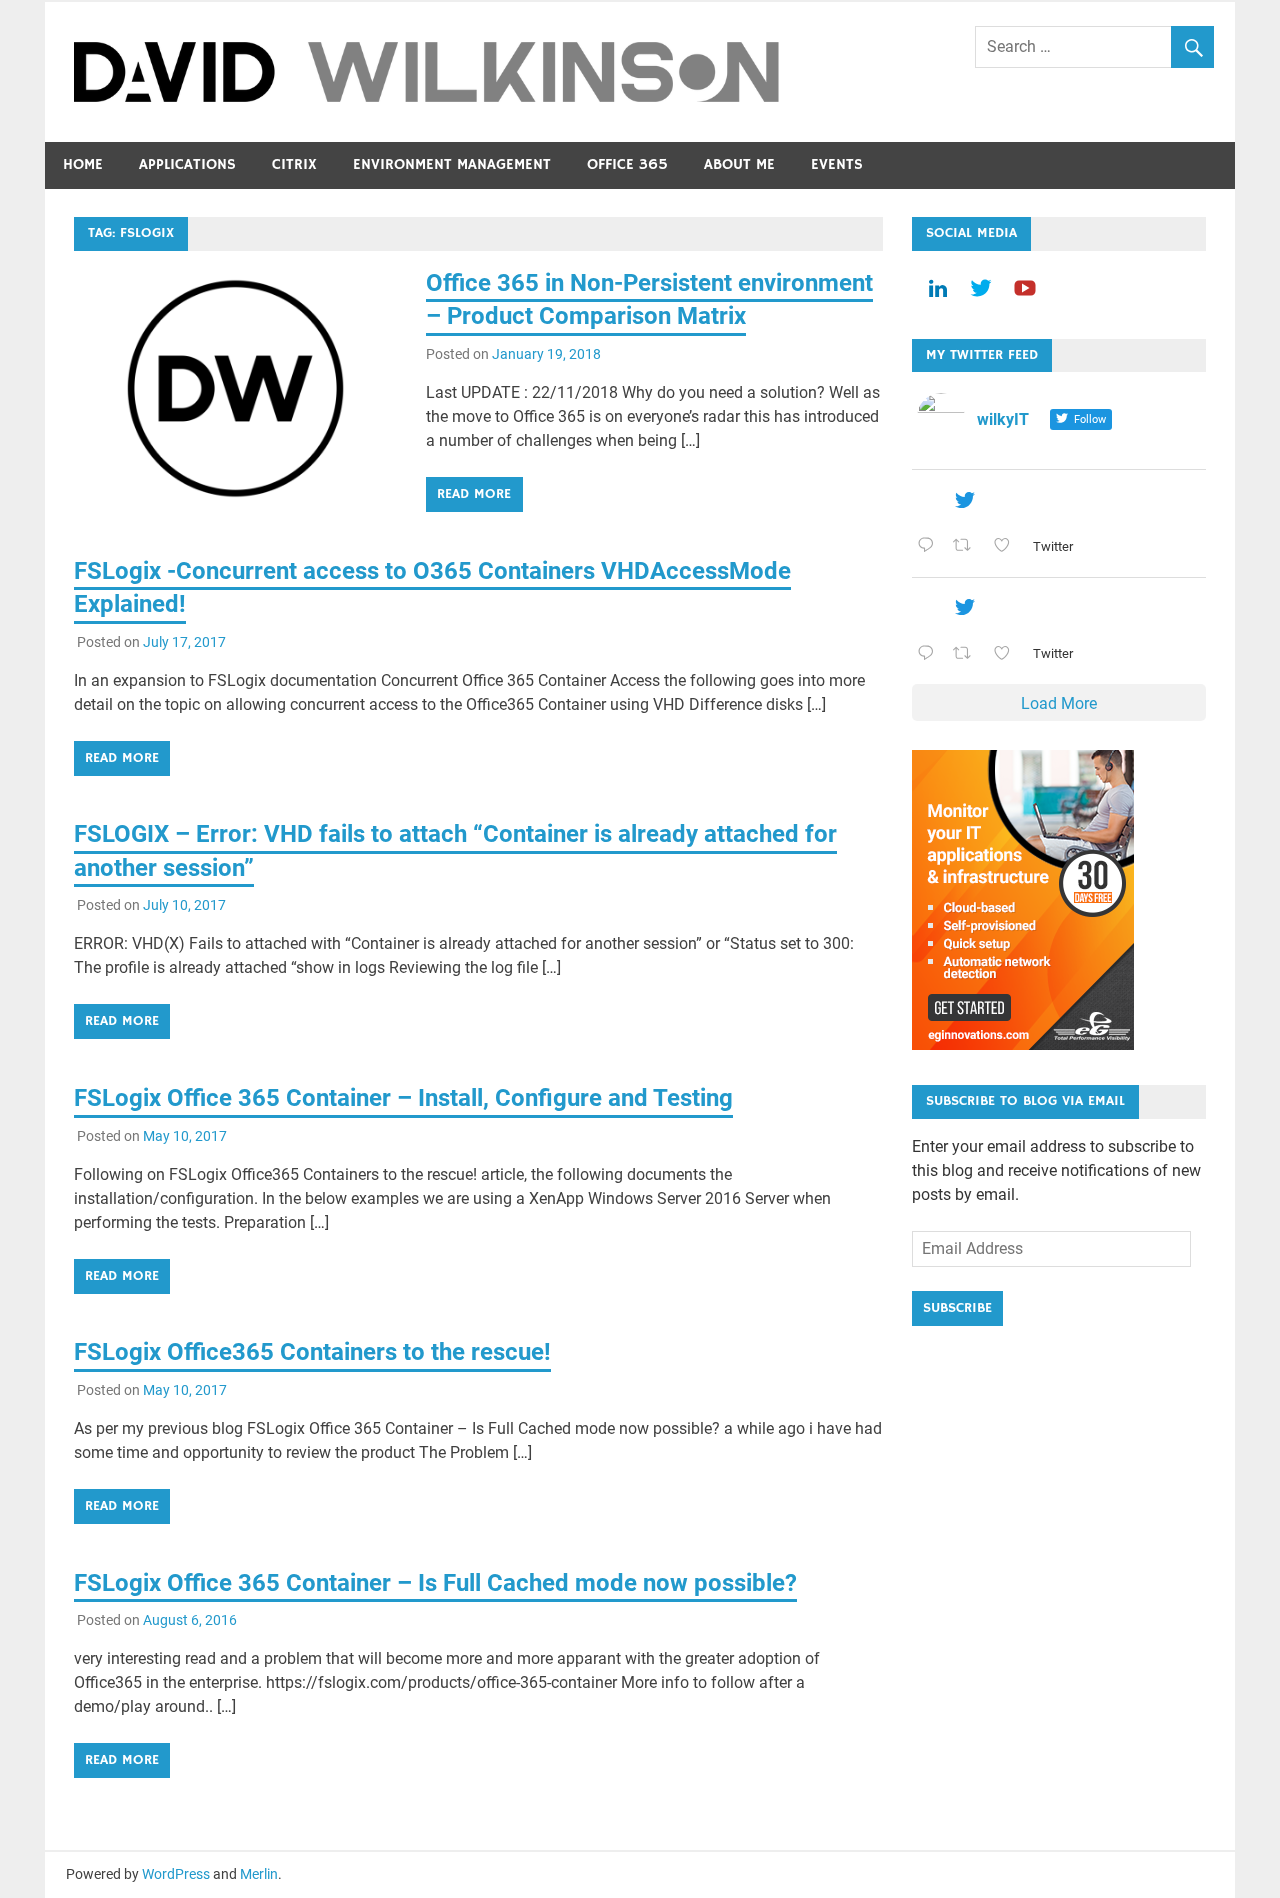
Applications (187, 164)
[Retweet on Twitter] (968, 547)
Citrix (294, 164)
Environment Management (452, 164)
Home (83, 164)
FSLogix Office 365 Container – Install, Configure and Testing (403, 1098)
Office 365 (627, 164)
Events (837, 164)
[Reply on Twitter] (930, 547)
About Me (739, 164)
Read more (474, 494)
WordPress (176, 1874)
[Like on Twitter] (1008, 547)
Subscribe (957, 1308)
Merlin (259, 1874)
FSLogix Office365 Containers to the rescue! (312, 1352)
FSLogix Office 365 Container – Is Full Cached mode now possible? (435, 1583)
